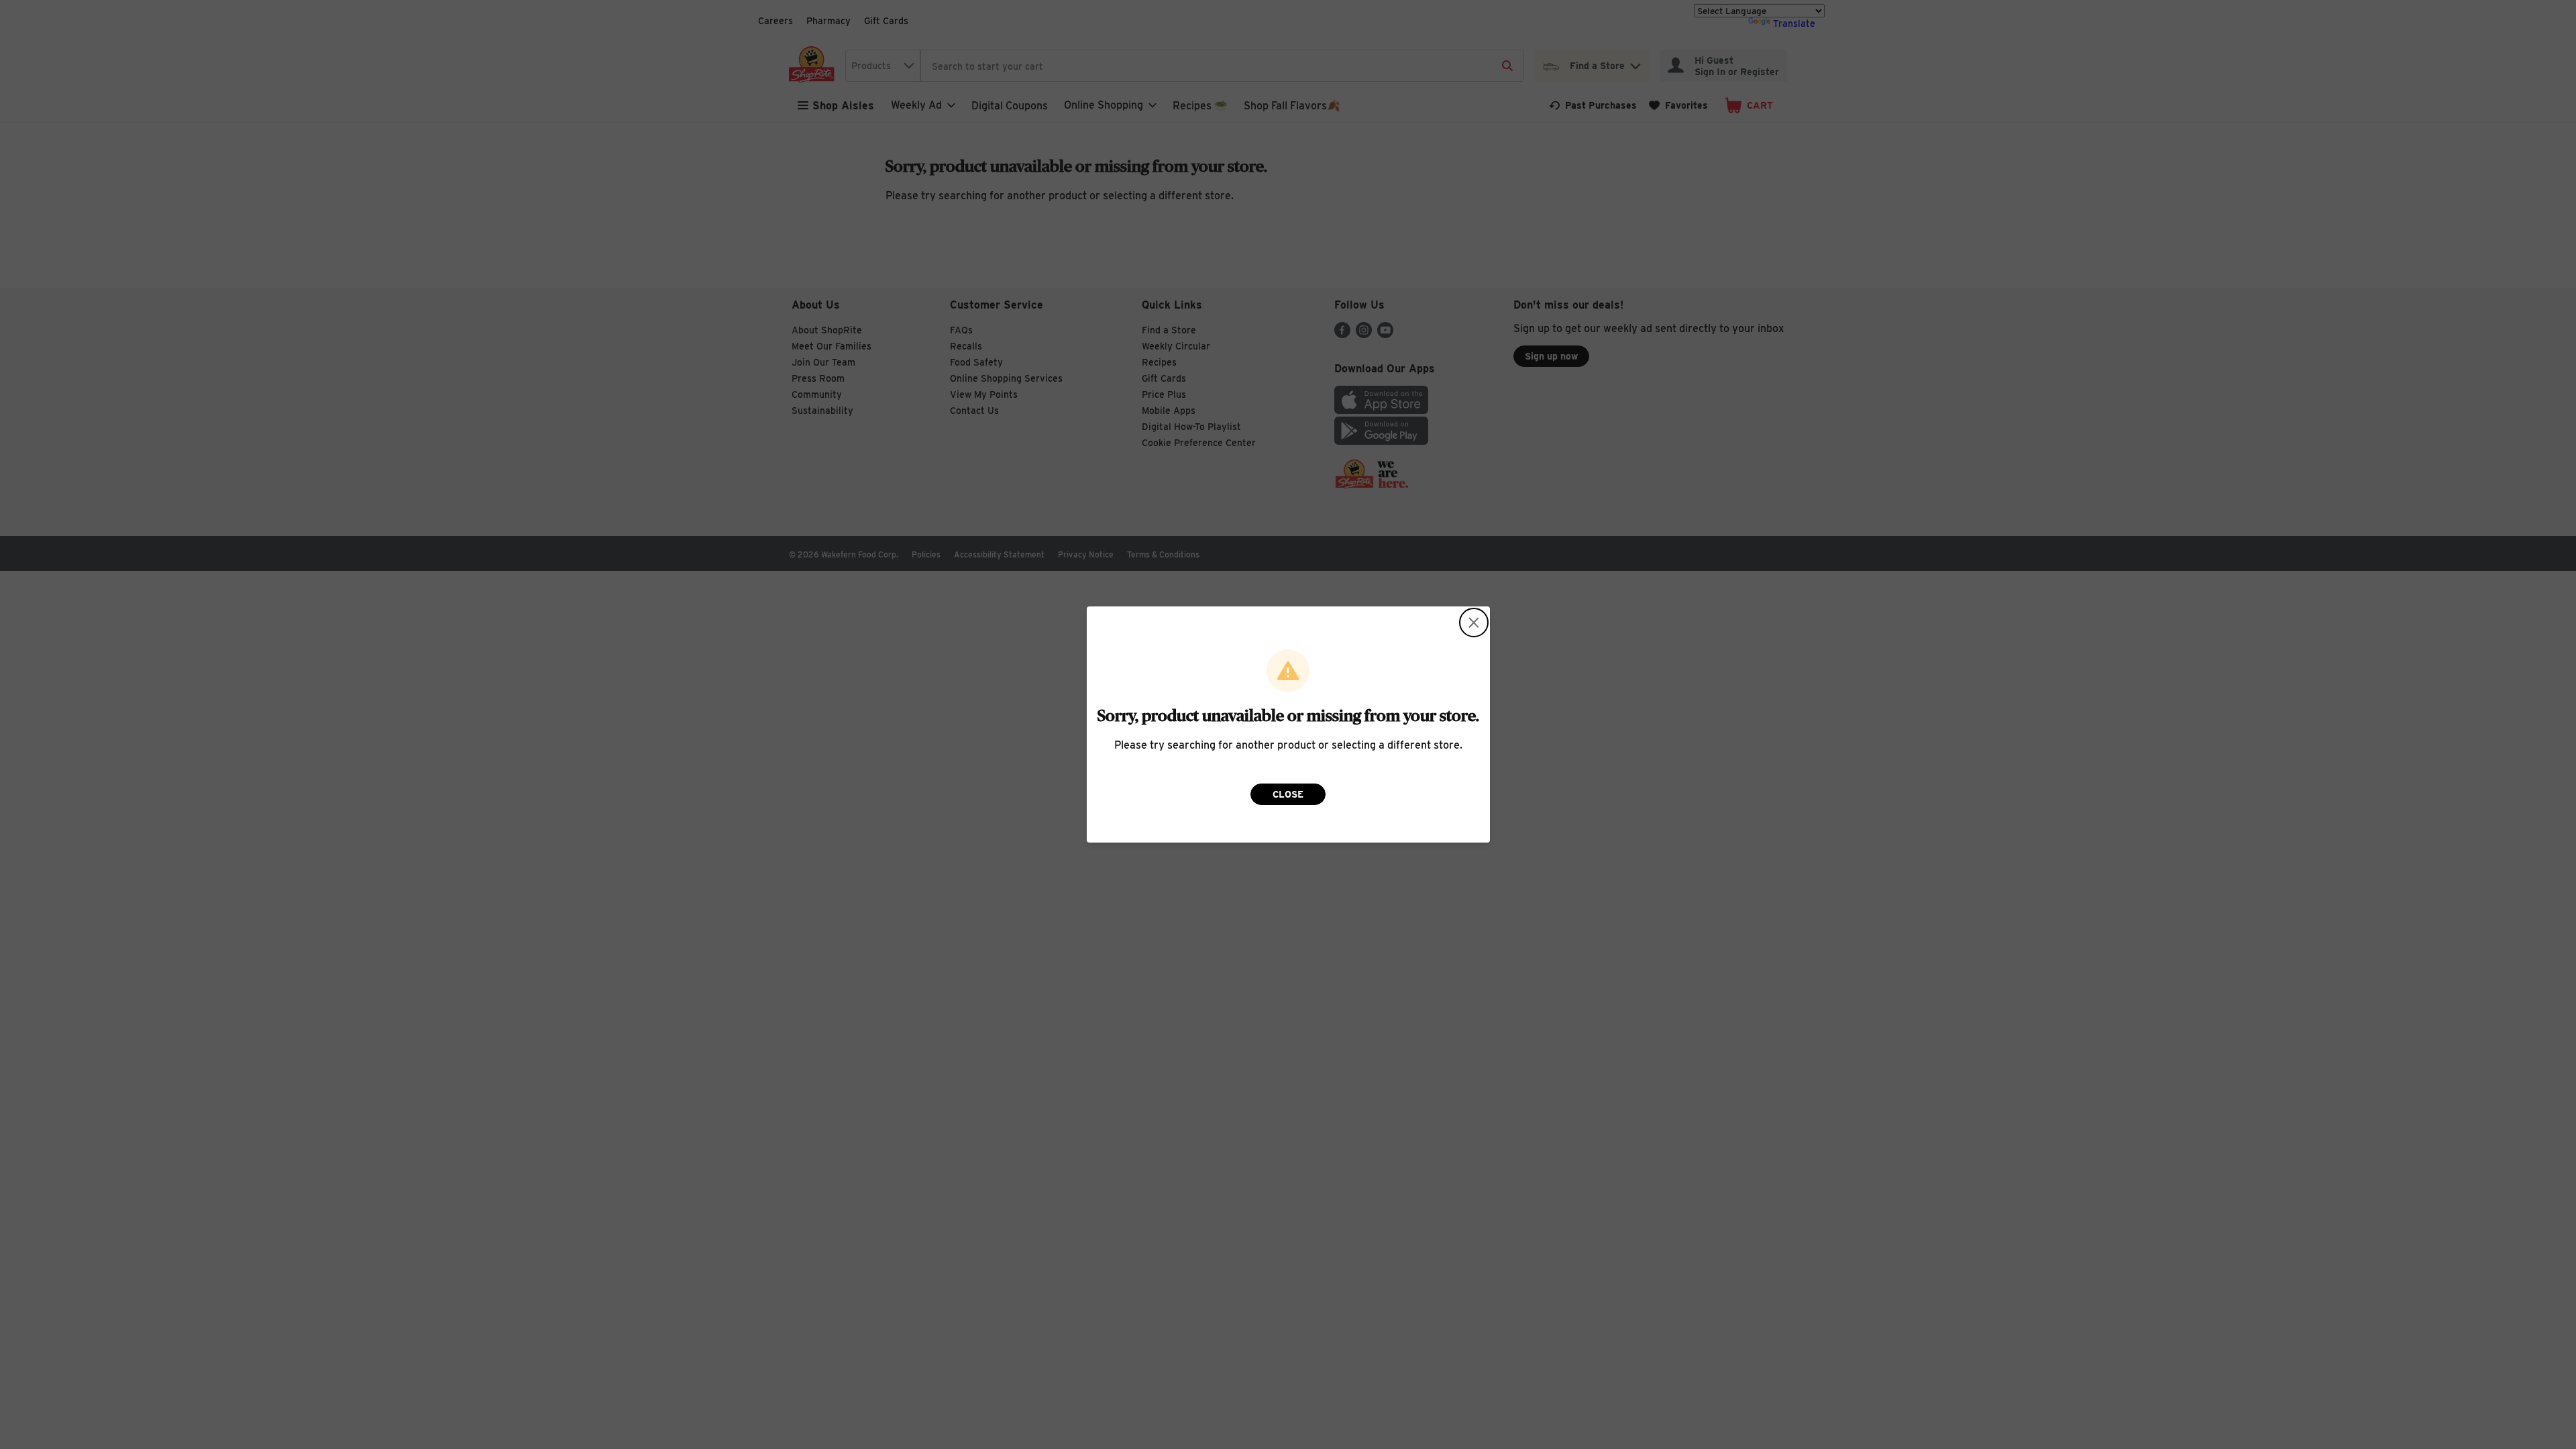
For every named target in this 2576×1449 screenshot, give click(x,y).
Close (1288, 794)
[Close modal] (1474, 623)
